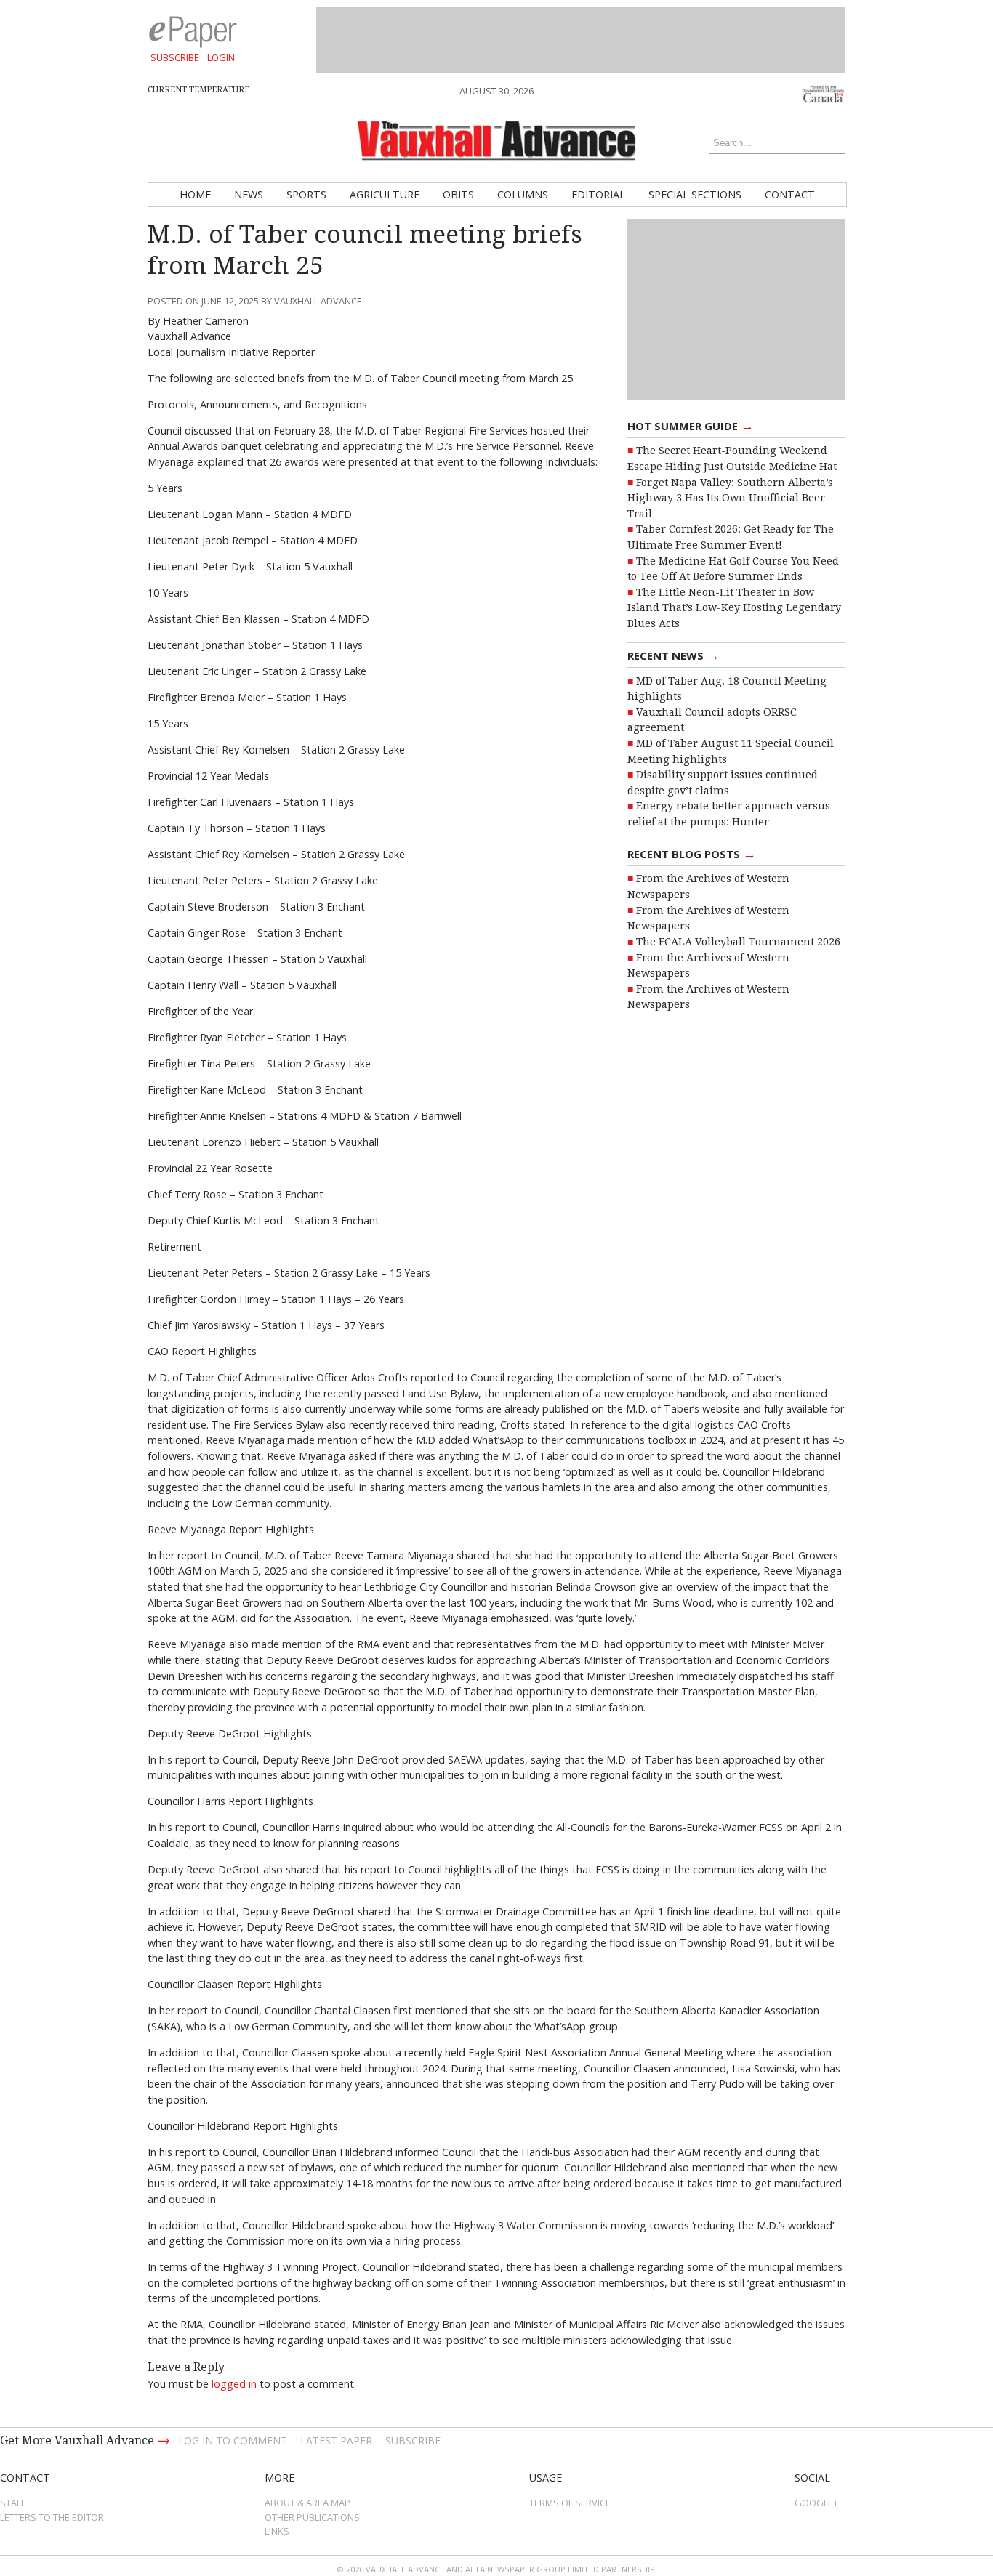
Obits (458, 194)
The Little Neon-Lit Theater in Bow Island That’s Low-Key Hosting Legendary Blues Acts (734, 608)
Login (221, 57)
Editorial (598, 194)
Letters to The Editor (52, 2517)
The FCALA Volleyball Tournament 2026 (738, 942)
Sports (306, 194)
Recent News (674, 655)
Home (195, 194)
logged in (234, 2384)
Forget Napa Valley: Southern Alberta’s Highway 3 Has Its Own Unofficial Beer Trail (730, 498)
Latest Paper (336, 2440)
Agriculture (385, 194)
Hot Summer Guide (691, 425)
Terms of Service (570, 2503)
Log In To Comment (233, 2440)
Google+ (816, 2503)
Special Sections (695, 194)
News (249, 194)
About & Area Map (307, 2503)
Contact (790, 194)
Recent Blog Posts (692, 853)
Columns (523, 194)
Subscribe (175, 57)
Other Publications (312, 2517)
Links (277, 2531)
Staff (13, 2503)
